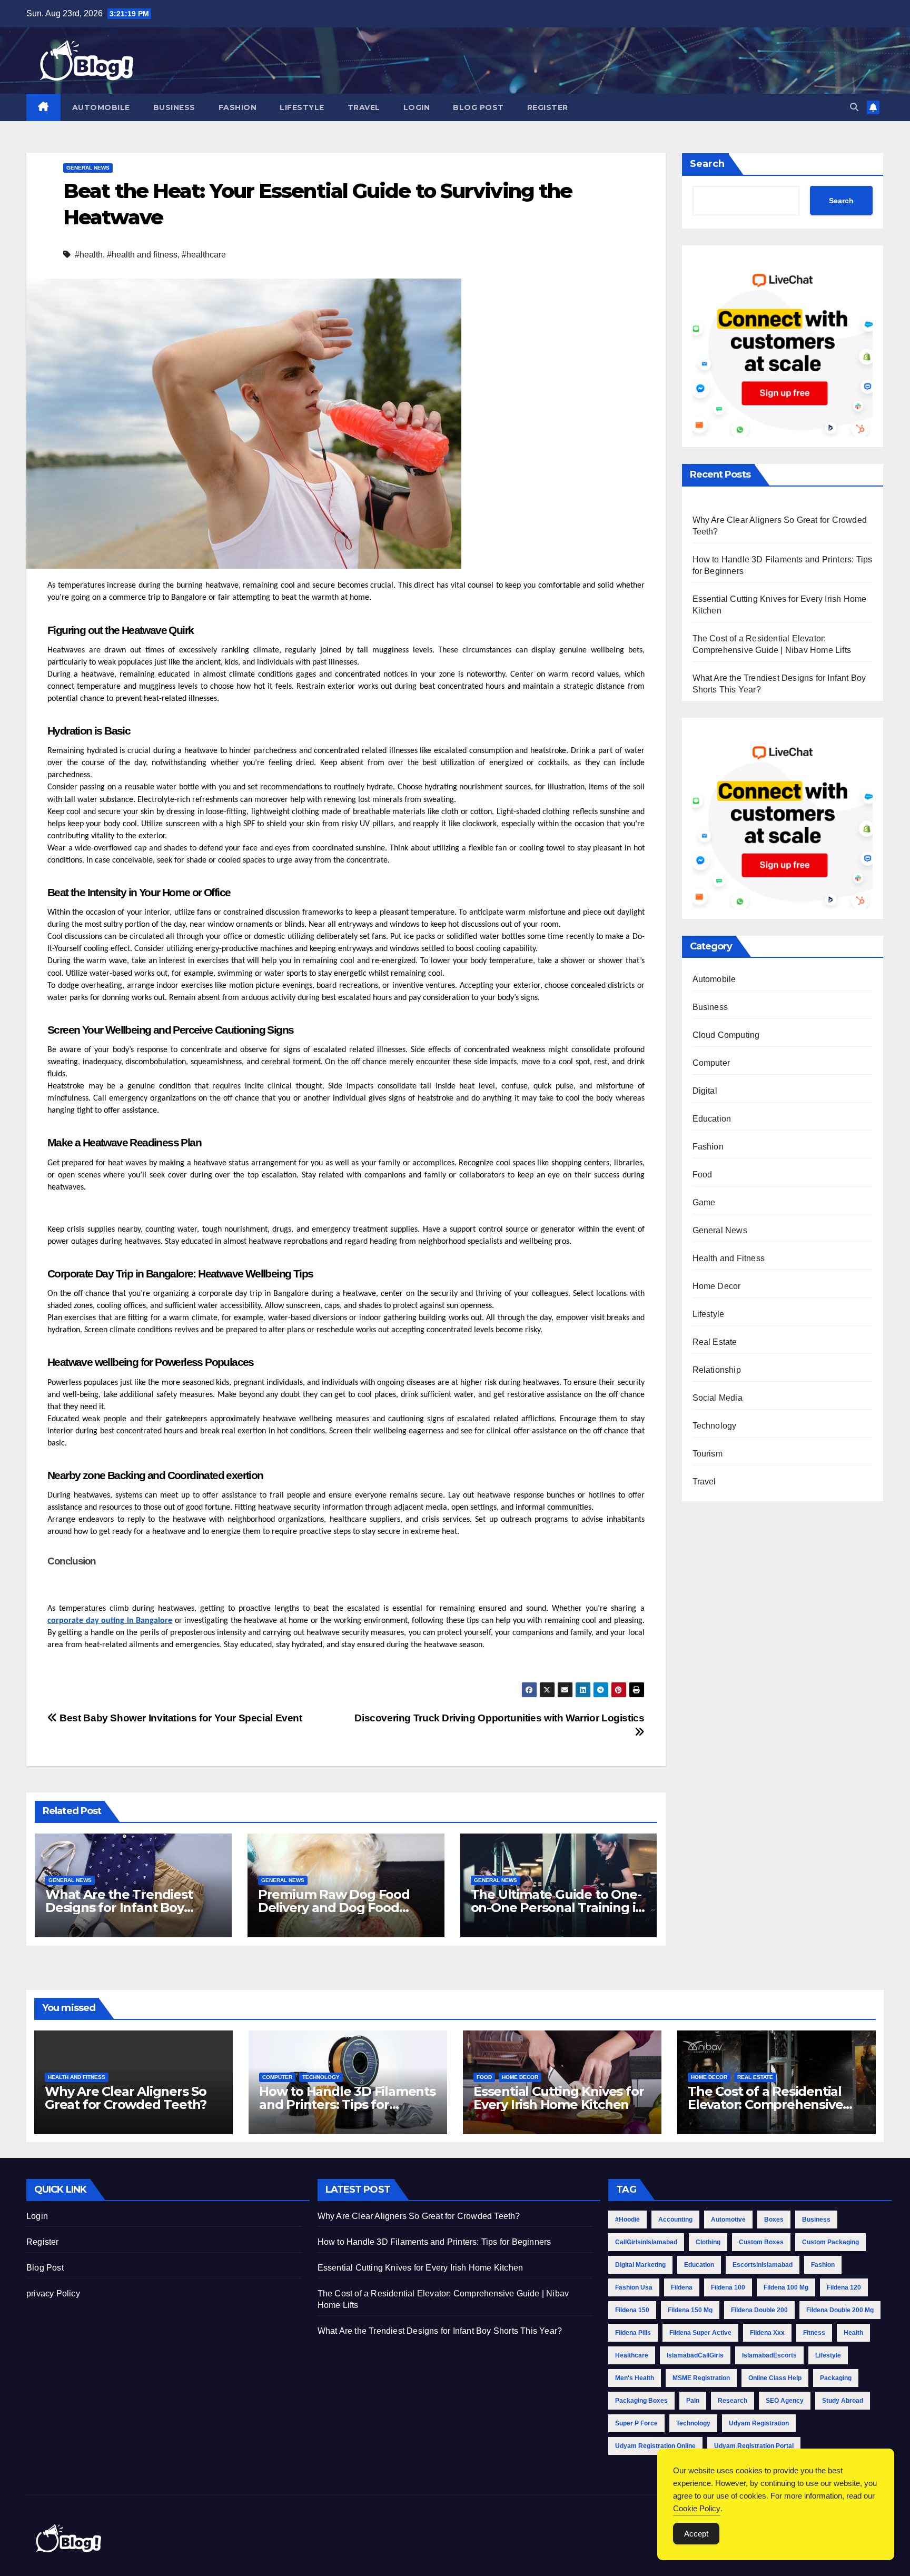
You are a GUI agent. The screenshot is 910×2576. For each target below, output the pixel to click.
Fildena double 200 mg (840, 2310)
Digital (705, 1091)
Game (704, 1202)
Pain (693, 2401)
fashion (823, 2265)
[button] (854, 107)
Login (417, 107)
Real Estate (715, 1342)
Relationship (717, 1370)
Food (703, 1175)
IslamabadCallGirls (695, 2355)
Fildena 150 (632, 2310)
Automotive (728, 2220)
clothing (708, 2242)
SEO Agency (785, 2401)
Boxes (774, 2220)
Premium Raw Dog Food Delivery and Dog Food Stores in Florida (334, 1908)
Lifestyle (302, 107)
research (733, 2401)
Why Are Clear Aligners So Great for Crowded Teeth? (126, 2098)
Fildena (682, 2287)
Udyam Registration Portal (754, 2446)
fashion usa (634, 2287)
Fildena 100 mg (786, 2287)
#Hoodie (627, 2220)
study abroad (843, 2401)
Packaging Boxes (641, 2401)
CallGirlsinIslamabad (646, 2242)
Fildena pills (633, 2333)
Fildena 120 (844, 2287)
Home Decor (717, 1286)
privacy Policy (53, 2293)
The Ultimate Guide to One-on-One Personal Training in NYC (557, 1908)
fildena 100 (728, 2287)
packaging (836, 2378)
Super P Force (636, 2423)
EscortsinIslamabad (763, 2265)
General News (88, 168)
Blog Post (478, 107)
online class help (775, 2378)
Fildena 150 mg (690, 2310)
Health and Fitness (729, 1258)
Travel (364, 107)
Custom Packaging (830, 2242)
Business (174, 107)
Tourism (708, 1454)
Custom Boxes (761, 2242)
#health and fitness (142, 255)
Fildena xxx (767, 2333)
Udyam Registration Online (655, 2446)
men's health (635, 2378)
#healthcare (204, 255)
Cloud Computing (726, 1035)
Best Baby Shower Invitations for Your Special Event (180, 1718)
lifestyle (828, 2355)
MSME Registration (701, 2378)
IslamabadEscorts (769, 2355)
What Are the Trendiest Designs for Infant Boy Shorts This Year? (119, 1908)
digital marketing (640, 2265)
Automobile (101, 107)
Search (707, 164)
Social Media (718, 1398)
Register (548, 107)
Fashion (238, 107)
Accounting (675, 2220)
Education (712, 1119)
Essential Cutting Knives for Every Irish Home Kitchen (558, 2098)
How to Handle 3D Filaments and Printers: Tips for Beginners (347, 2104)
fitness (814, 2333)
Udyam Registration (759, 2423)
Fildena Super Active (700, 2333)
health (853, 2333)
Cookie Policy (697, 2508)
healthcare (632, 2355)
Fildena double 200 (759, 2310)
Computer (711, 1063)
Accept (696, 2534)
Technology (715, 1426)
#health (89, 255)
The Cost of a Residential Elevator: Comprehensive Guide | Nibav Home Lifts (765, 2104)
